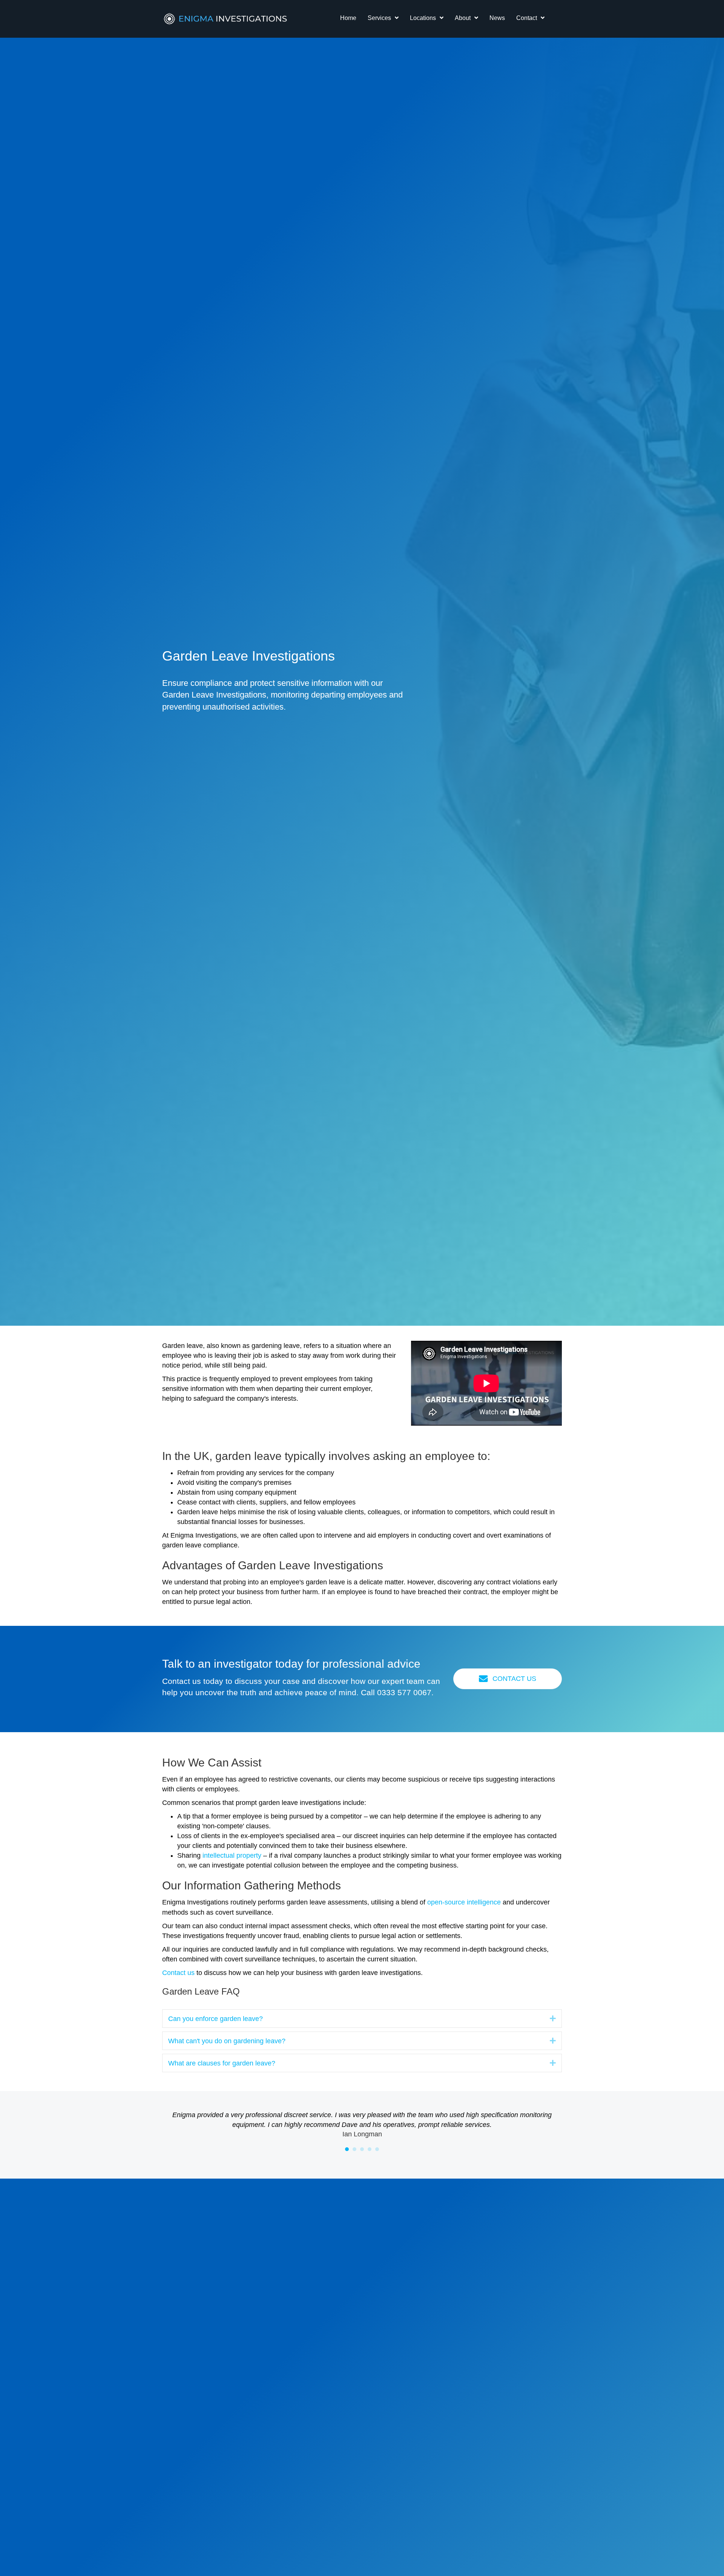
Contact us (178, 1973)
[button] (553, 2018)
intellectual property (232, 1855)
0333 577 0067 (404, 1692)
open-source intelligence (464, 1902)
